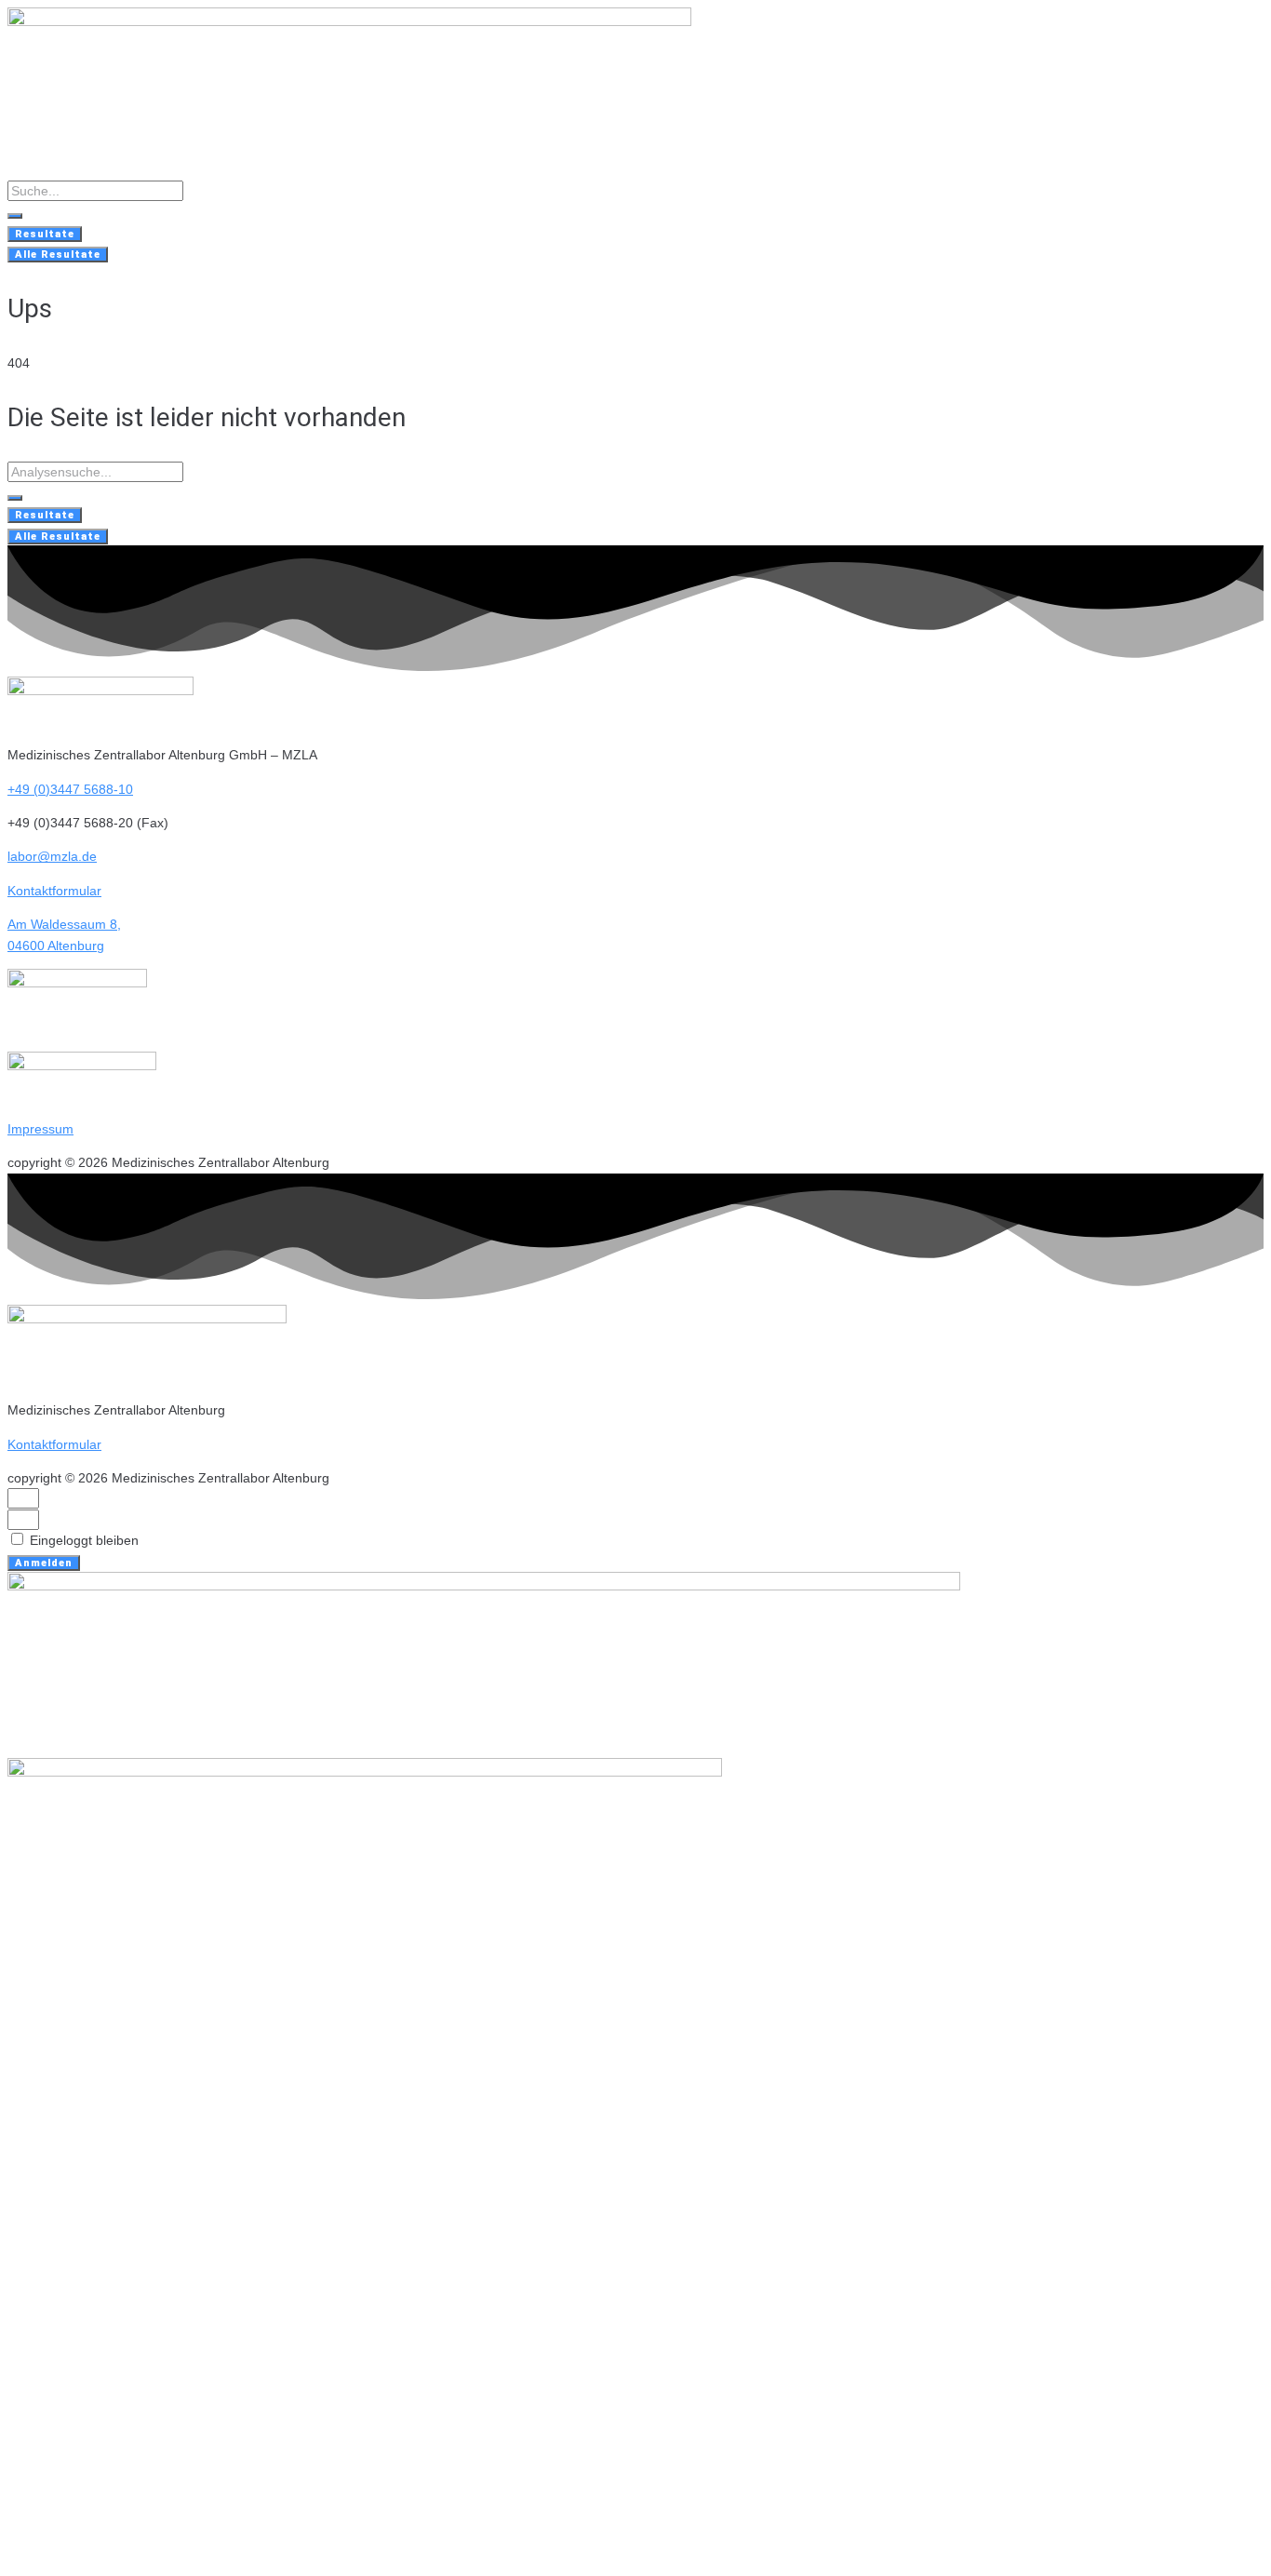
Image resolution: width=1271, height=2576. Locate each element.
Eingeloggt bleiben (82, 1540)
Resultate (45, 234)
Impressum (40, 1129)
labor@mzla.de (52, 856)
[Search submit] (15, 216)
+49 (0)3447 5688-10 (70, 789)
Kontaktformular (54, 891)
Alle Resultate (58, 255)
